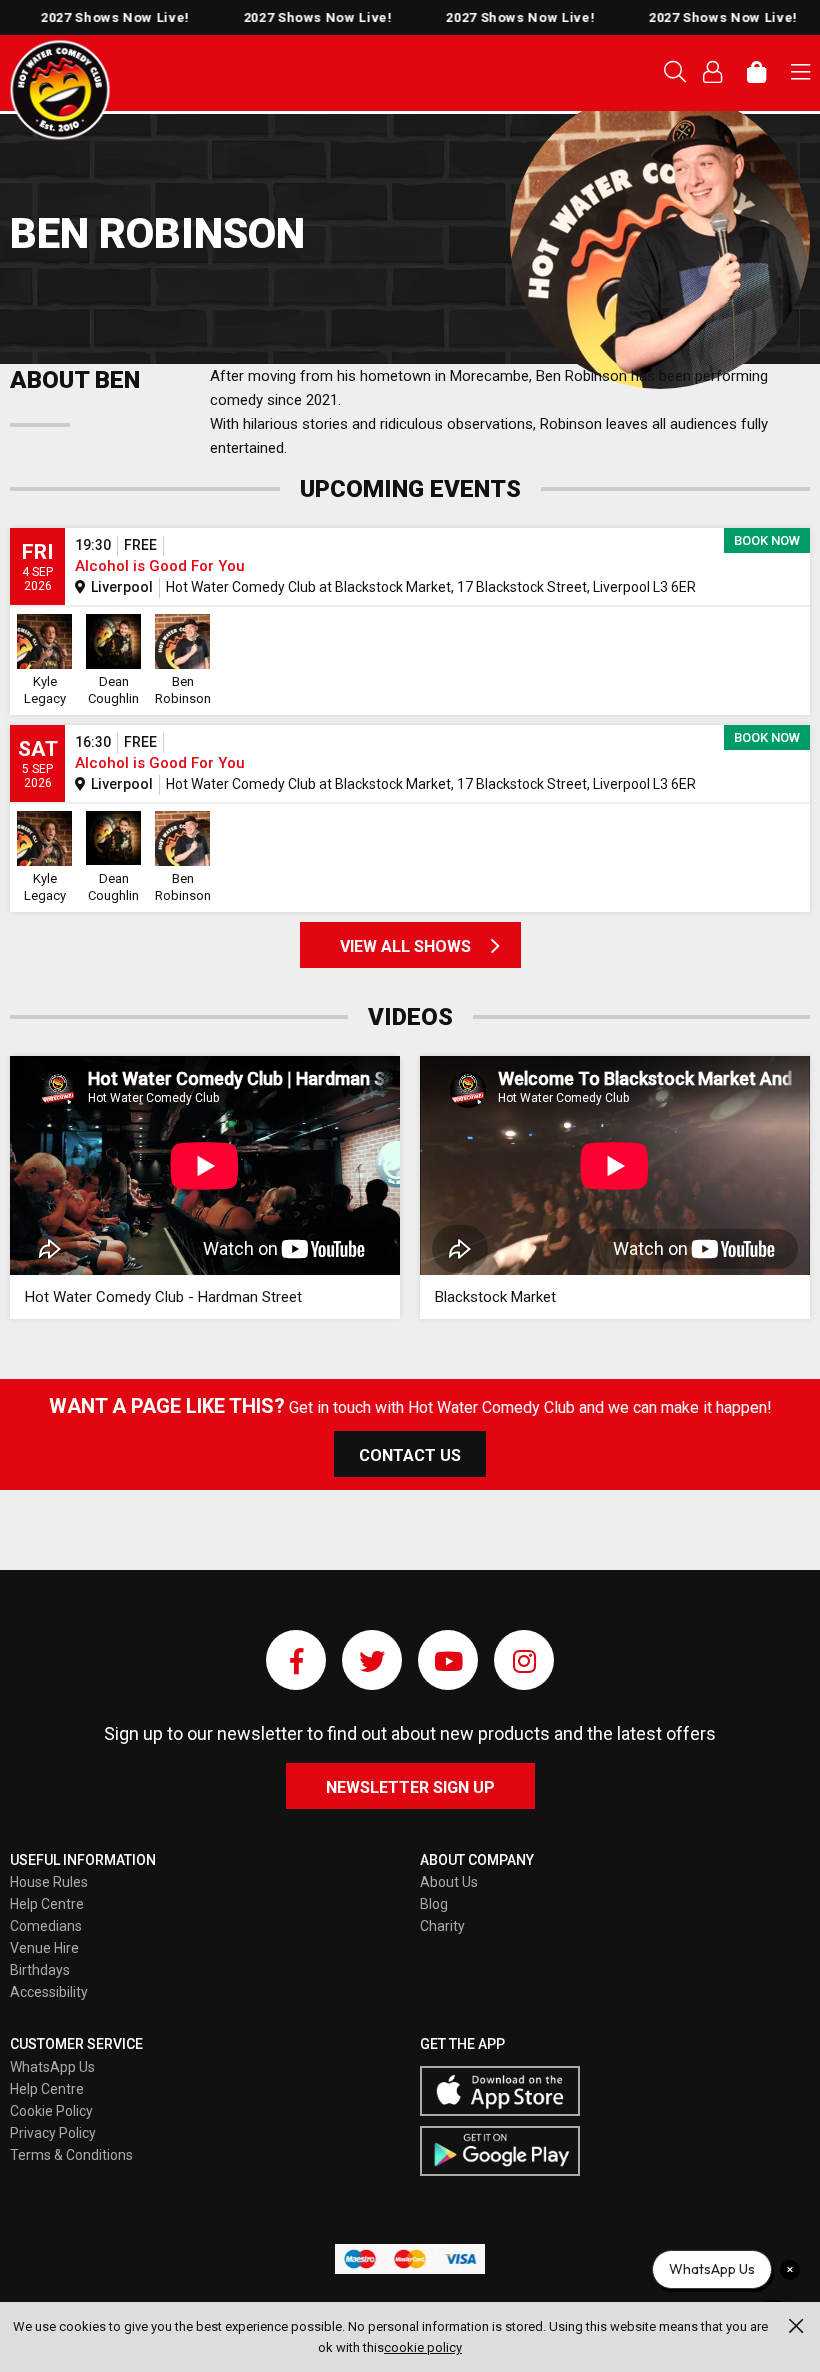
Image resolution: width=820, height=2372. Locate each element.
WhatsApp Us (52, 2067)
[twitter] (372, 1660)
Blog (434, 1904)
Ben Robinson (183, 690)
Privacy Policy (53, 2133)
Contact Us (410, 1455)
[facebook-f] (296, 1660)
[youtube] (448, 1660)
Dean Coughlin (113, 690)
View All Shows (405, 946)
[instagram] (524, 1660)
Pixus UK (60, 90)
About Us (449, 1882)
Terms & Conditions (71, 2155)
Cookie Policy (51, 2111)
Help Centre (47, 1904)
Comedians (46, 1926)
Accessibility (49, 1992)
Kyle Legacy (45, 690)
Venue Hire (44, 1948)
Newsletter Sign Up (410, 1787)
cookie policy (423, 2347)
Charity (442, 1926)
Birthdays (40, 1970)
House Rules (49, 1882)
